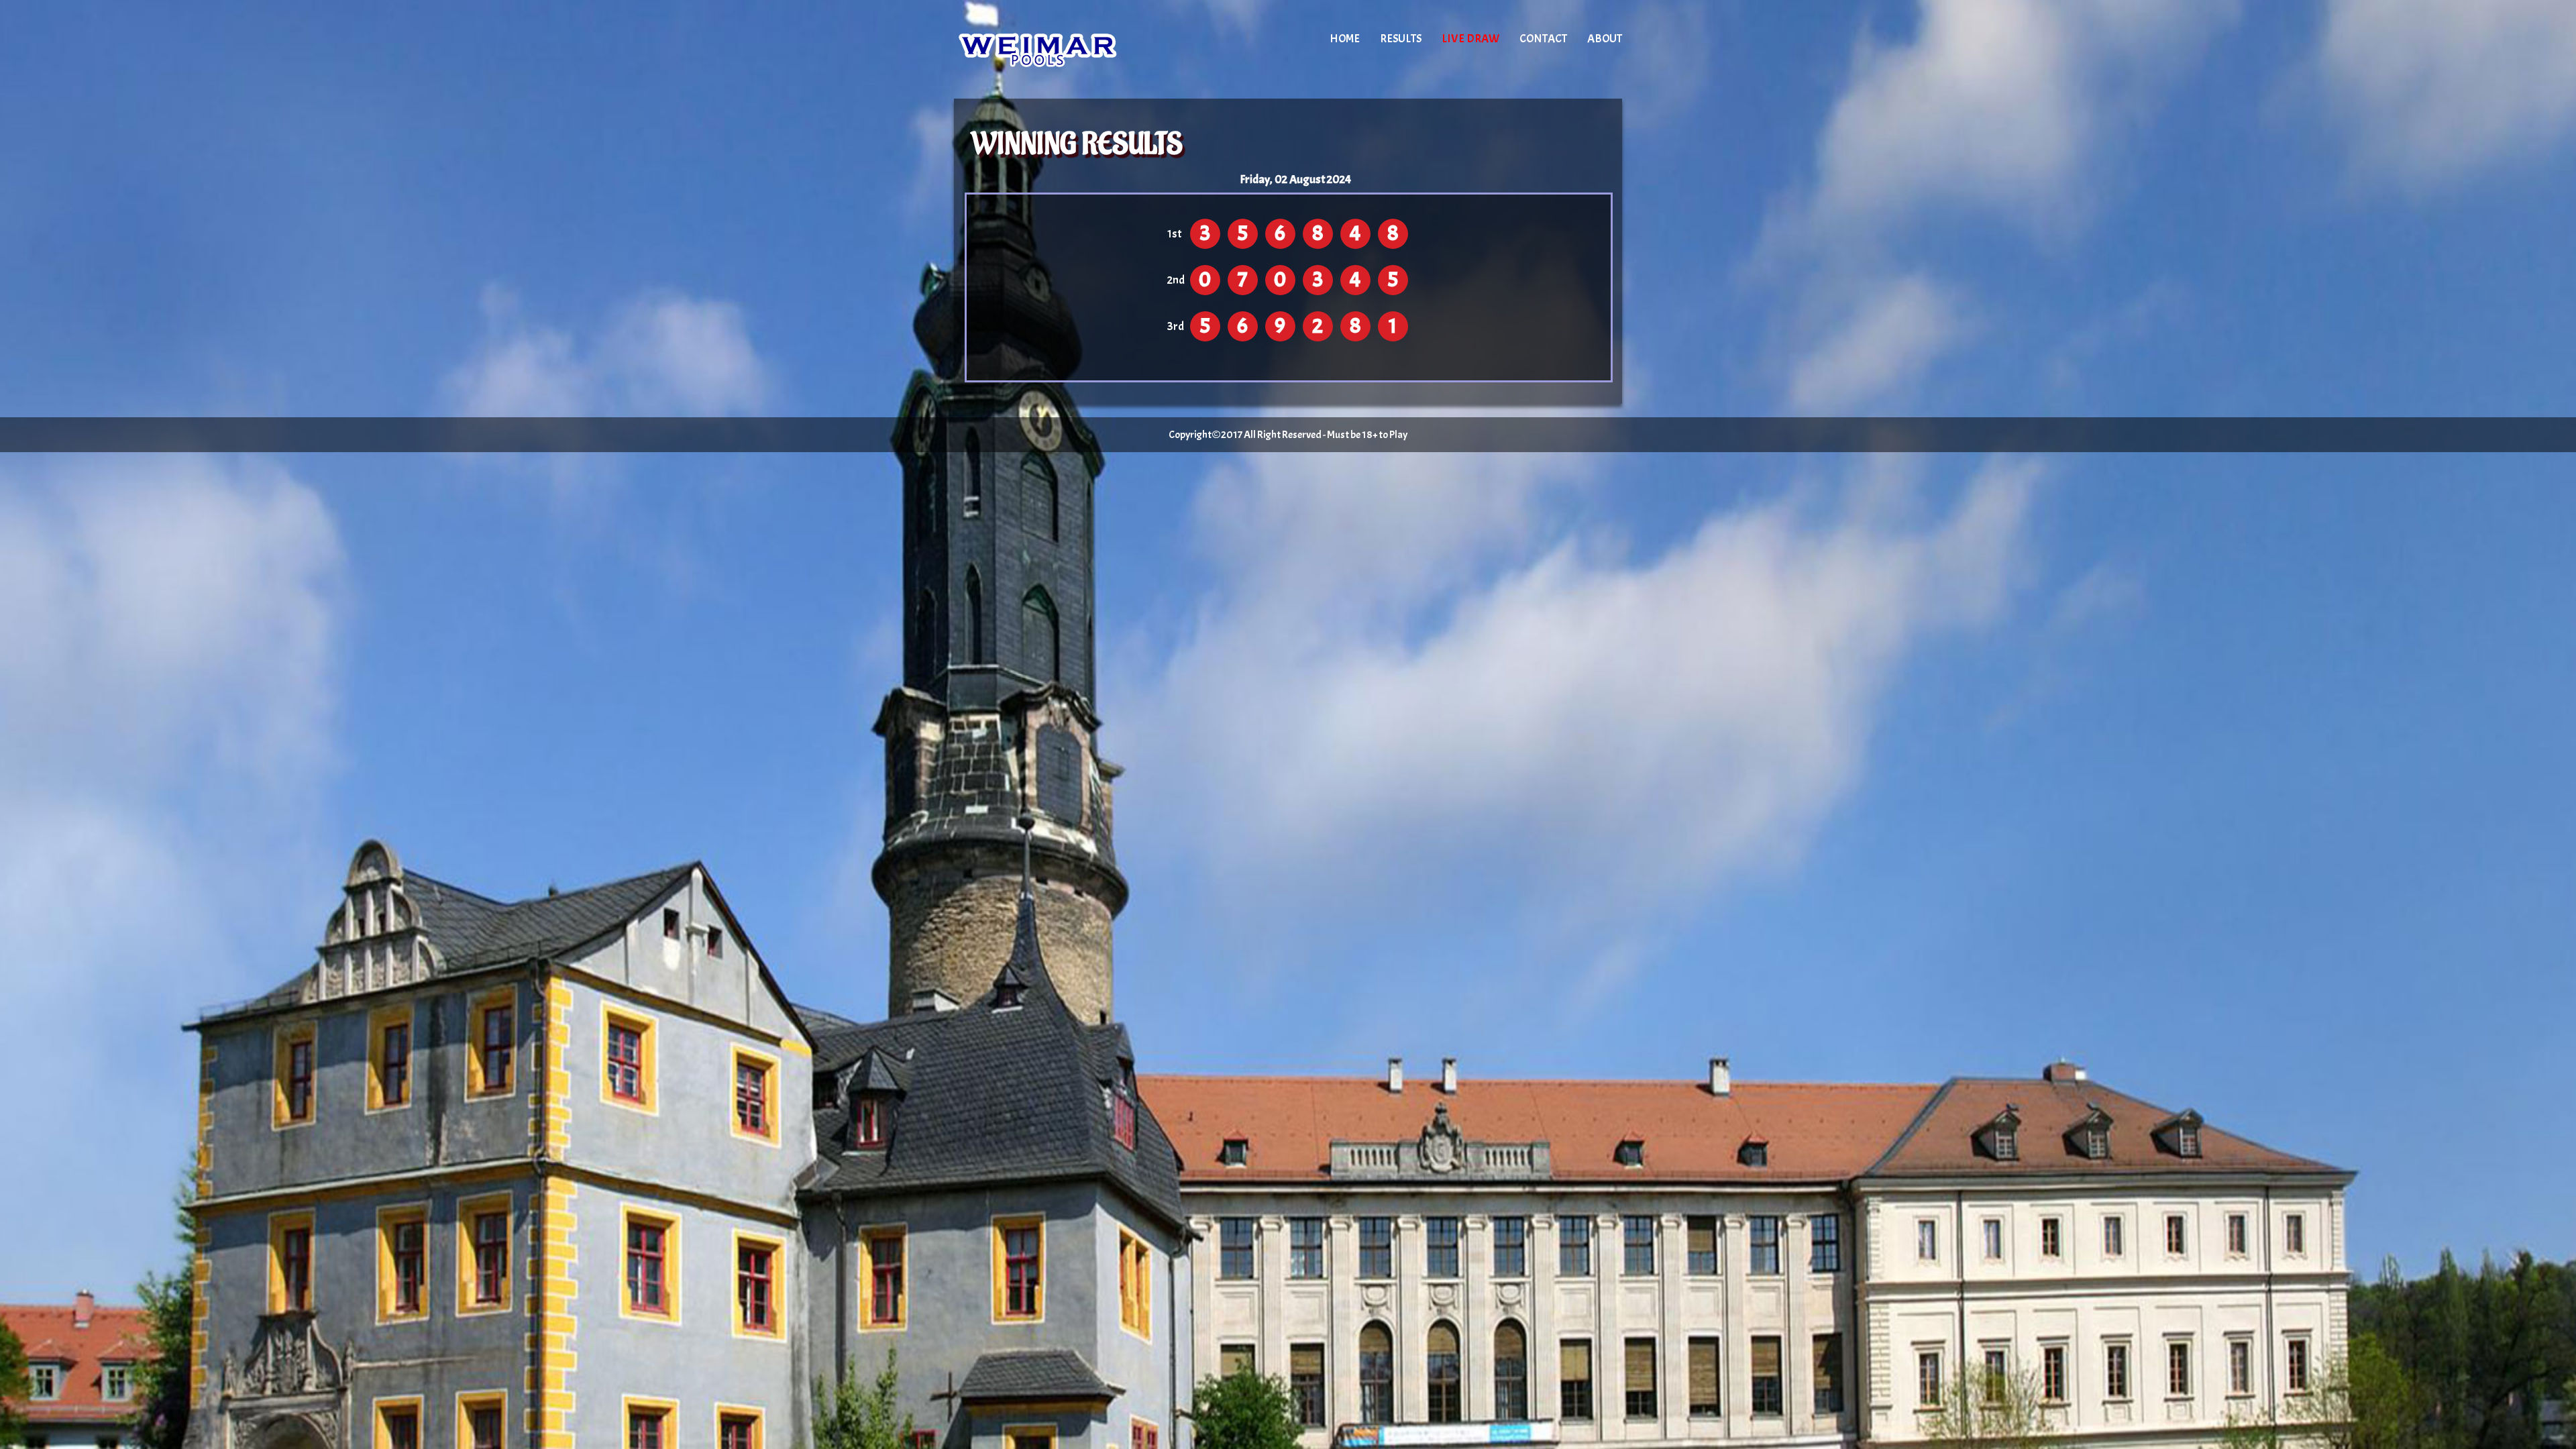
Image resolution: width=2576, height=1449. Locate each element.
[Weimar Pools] (1068, 50)
